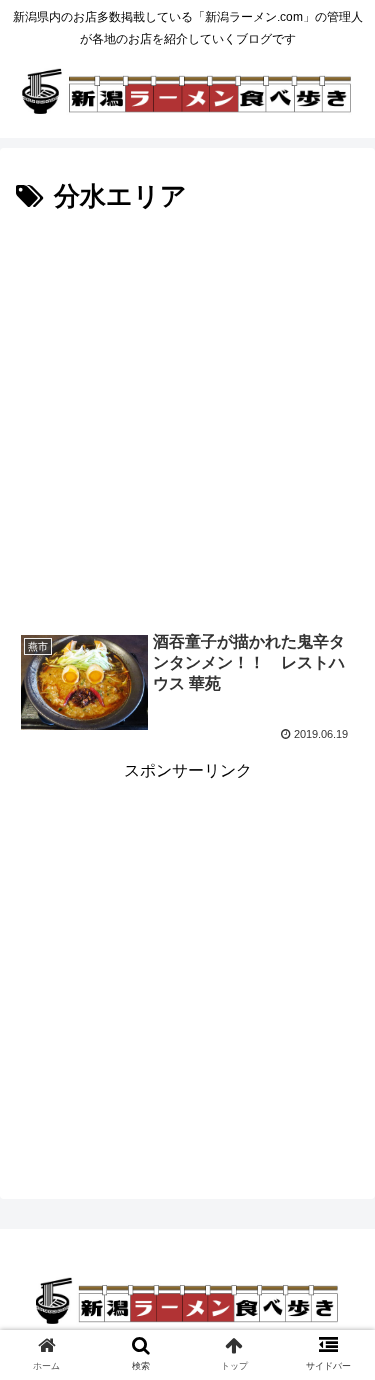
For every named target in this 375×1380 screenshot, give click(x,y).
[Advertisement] (187, 417)
